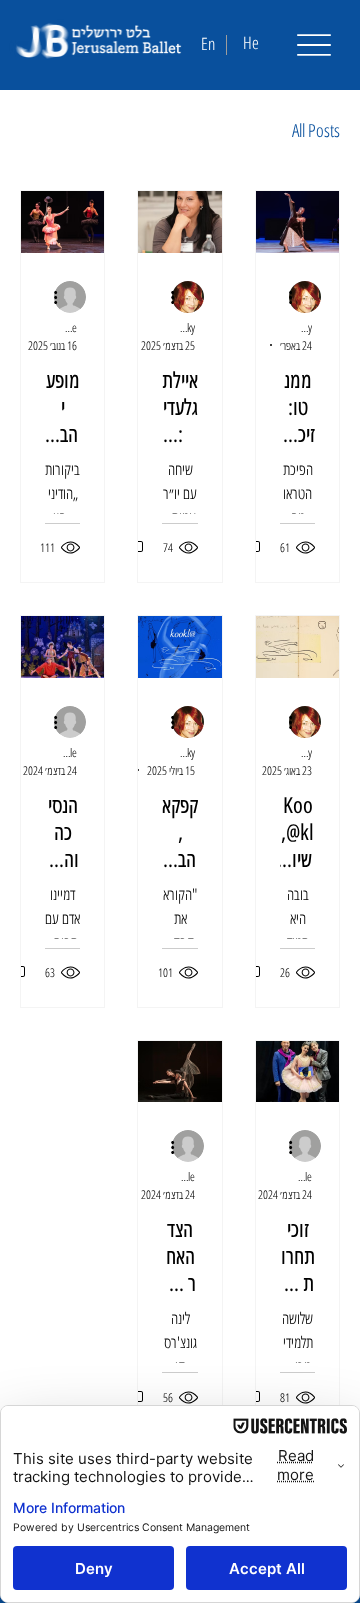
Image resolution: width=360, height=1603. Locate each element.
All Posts (316, 130)
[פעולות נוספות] (283, 298)
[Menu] (313, 45)
